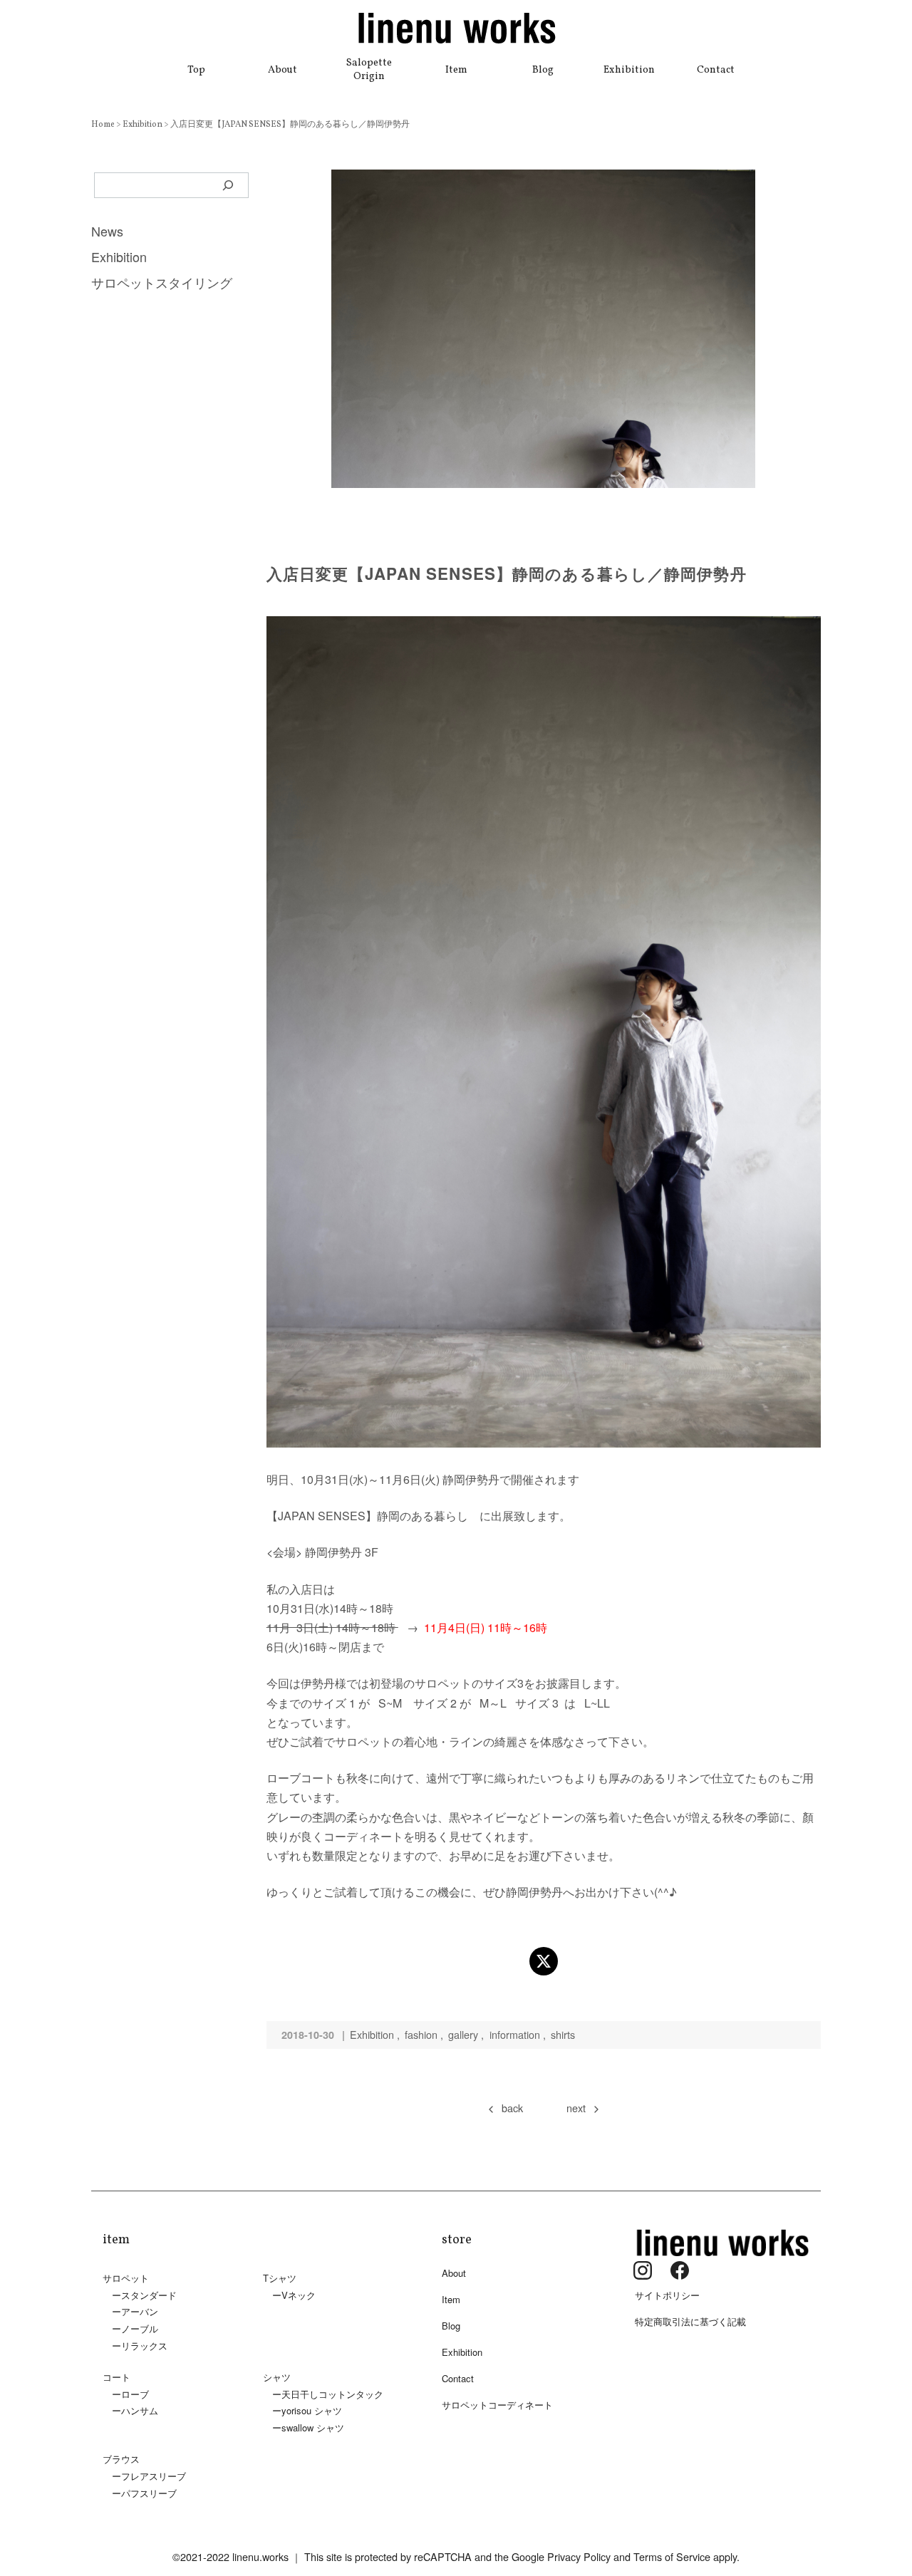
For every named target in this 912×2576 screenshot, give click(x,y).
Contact (716, 70)
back (512, 2108)
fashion (421, 2034)
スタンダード (149, 2295)
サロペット (126, 2278)
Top (196, 70)
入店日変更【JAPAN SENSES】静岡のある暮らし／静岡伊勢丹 (290, 125)
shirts (563, 2034)
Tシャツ (280, 2278)
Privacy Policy (579, 2556)
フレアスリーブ (154, 2476)
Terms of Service (672, 2556)
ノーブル (140, 2328)
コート (116, 2377)
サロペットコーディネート (497, 2405)
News (107, 231)
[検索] (228, 185)
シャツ (277, 2377)
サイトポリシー (667, 2295)
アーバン (140, 2311)
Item (456, 70)
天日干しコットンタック (332, 2394)
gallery (463, 2034)
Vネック (299, 2295)
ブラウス (121, 2459)
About (283, 70)
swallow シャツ (313, 2427)
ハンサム (140, 2410)
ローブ (135, 2394)
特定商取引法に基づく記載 (690, 2321)
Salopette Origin (369, 69)
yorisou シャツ (312, 2410)
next (576, 2108)
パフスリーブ (149, 2493)
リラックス (144, 2346)
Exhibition (629, 70)
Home (104, 125)
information (515, 2034)
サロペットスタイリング (162, 282)
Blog (543, 70)
